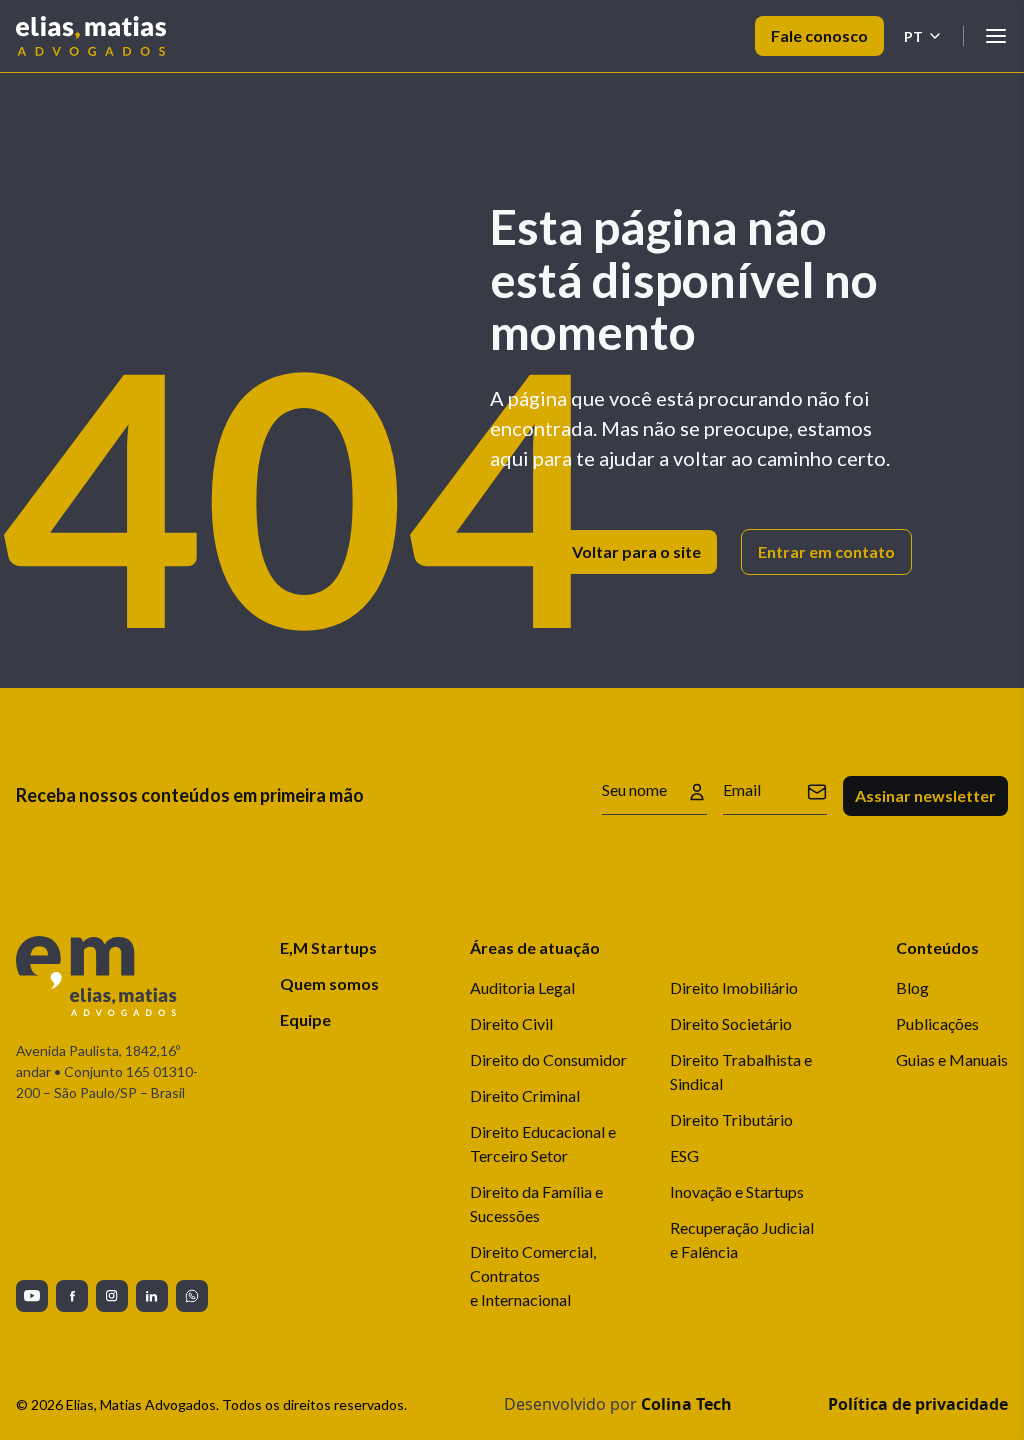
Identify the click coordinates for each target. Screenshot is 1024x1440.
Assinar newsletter (925, 795)
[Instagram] (112, 1296)
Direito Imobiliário (734, 987)
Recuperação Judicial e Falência (742, 1239)
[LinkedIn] (152, 1296)
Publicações (937, 1023)
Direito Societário (731, 1023)
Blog (912, 987)
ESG (684, 1155)
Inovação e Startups (737, 1191)
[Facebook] (72, 1296)
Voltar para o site (636, 551)
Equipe (305, 1019)
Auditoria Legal (522, 987)
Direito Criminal (525, 1095)
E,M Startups (328, 947)
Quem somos (329, 983)
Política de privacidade (918, 1404)
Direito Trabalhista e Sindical (741, 1071)
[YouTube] (32, 1296)
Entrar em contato (826, 551)
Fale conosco (819, 35)
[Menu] (996, 36)
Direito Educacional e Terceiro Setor (543, 1143)
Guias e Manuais (952, 1059)
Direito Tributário (731, 1119)
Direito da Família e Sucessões (536, 1203)
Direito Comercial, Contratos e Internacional (533, 1275)
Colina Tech (686, 1404)
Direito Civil (511, 1023)
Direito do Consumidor (548, 1059)
